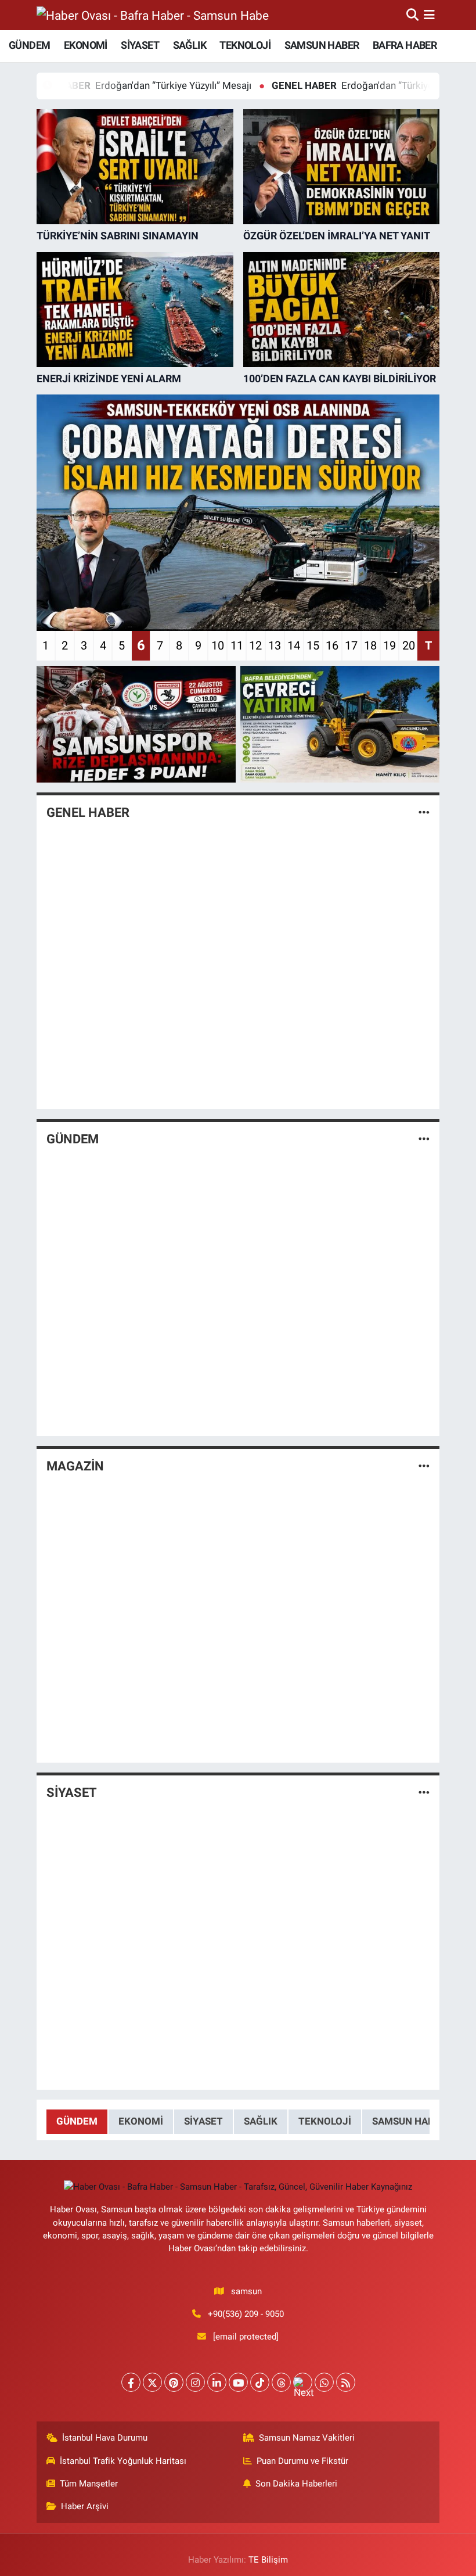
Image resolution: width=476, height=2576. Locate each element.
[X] (152, 2382)
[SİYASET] (424, 1793)
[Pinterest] (174, 2382)
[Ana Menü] (429, 15)
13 (275, 645)
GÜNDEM (29, 45)
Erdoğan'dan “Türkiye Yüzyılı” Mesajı (327, 85)
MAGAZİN (75, 1466)
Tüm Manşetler (89, 2484)
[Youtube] (238, 2382)
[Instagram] (195, 2382)
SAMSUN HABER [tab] (409, 2121)
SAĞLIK (190, 45)
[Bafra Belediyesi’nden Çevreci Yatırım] (340, 724)
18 (370, 645)
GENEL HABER (88, 812)
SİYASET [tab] (203, 2121)
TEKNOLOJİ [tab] (325, 2121)
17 (351, 645)
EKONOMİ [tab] (141, 2121)
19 (390, 645)
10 (218, 645)
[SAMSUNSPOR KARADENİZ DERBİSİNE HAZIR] (136, 724)
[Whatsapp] (324, 2382)
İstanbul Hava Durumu (105, 2438)
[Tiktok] (260, 2382)
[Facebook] (131, 2382)
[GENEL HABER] (424, 812)
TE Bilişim (268, 2560)
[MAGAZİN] (424, 1466)
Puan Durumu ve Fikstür (302, 2461)
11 (237, 645)
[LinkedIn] (217, 2382)
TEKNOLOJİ (245, 45)
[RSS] (346, 2382)
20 (409, 645)
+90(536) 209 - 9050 (246, 2314)
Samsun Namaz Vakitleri (307, 2438)
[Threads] (281, 2382)
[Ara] (412, 15)
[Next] (303, 2382)
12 (255, 645)
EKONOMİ (86, 45)
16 (332, 645)
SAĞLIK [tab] (261, 2121)
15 (313, 645)
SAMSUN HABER (322, 45)
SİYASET (140, 45)
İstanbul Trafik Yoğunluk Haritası (123, 2461)
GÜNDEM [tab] (77, 2121)
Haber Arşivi (85, 2506)
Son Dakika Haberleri (296, 2484)
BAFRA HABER (405, 45)
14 (294, 645)
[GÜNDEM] (424, 1139)
